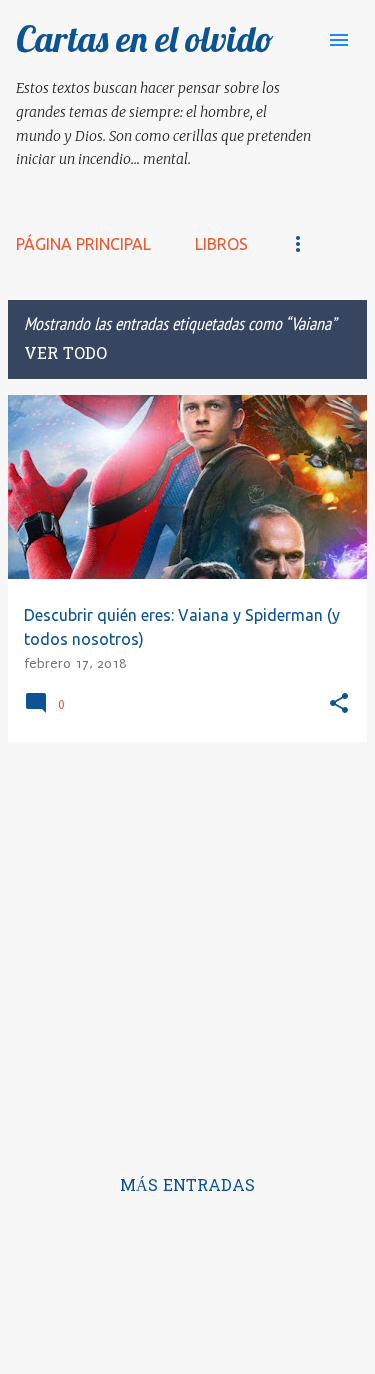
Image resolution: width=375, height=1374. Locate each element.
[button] (339, 704)
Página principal (83, 244)
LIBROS (221, 244)
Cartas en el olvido (145, 38)
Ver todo (65, 355)
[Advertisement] (187, 945)
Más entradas (187, 1187)
